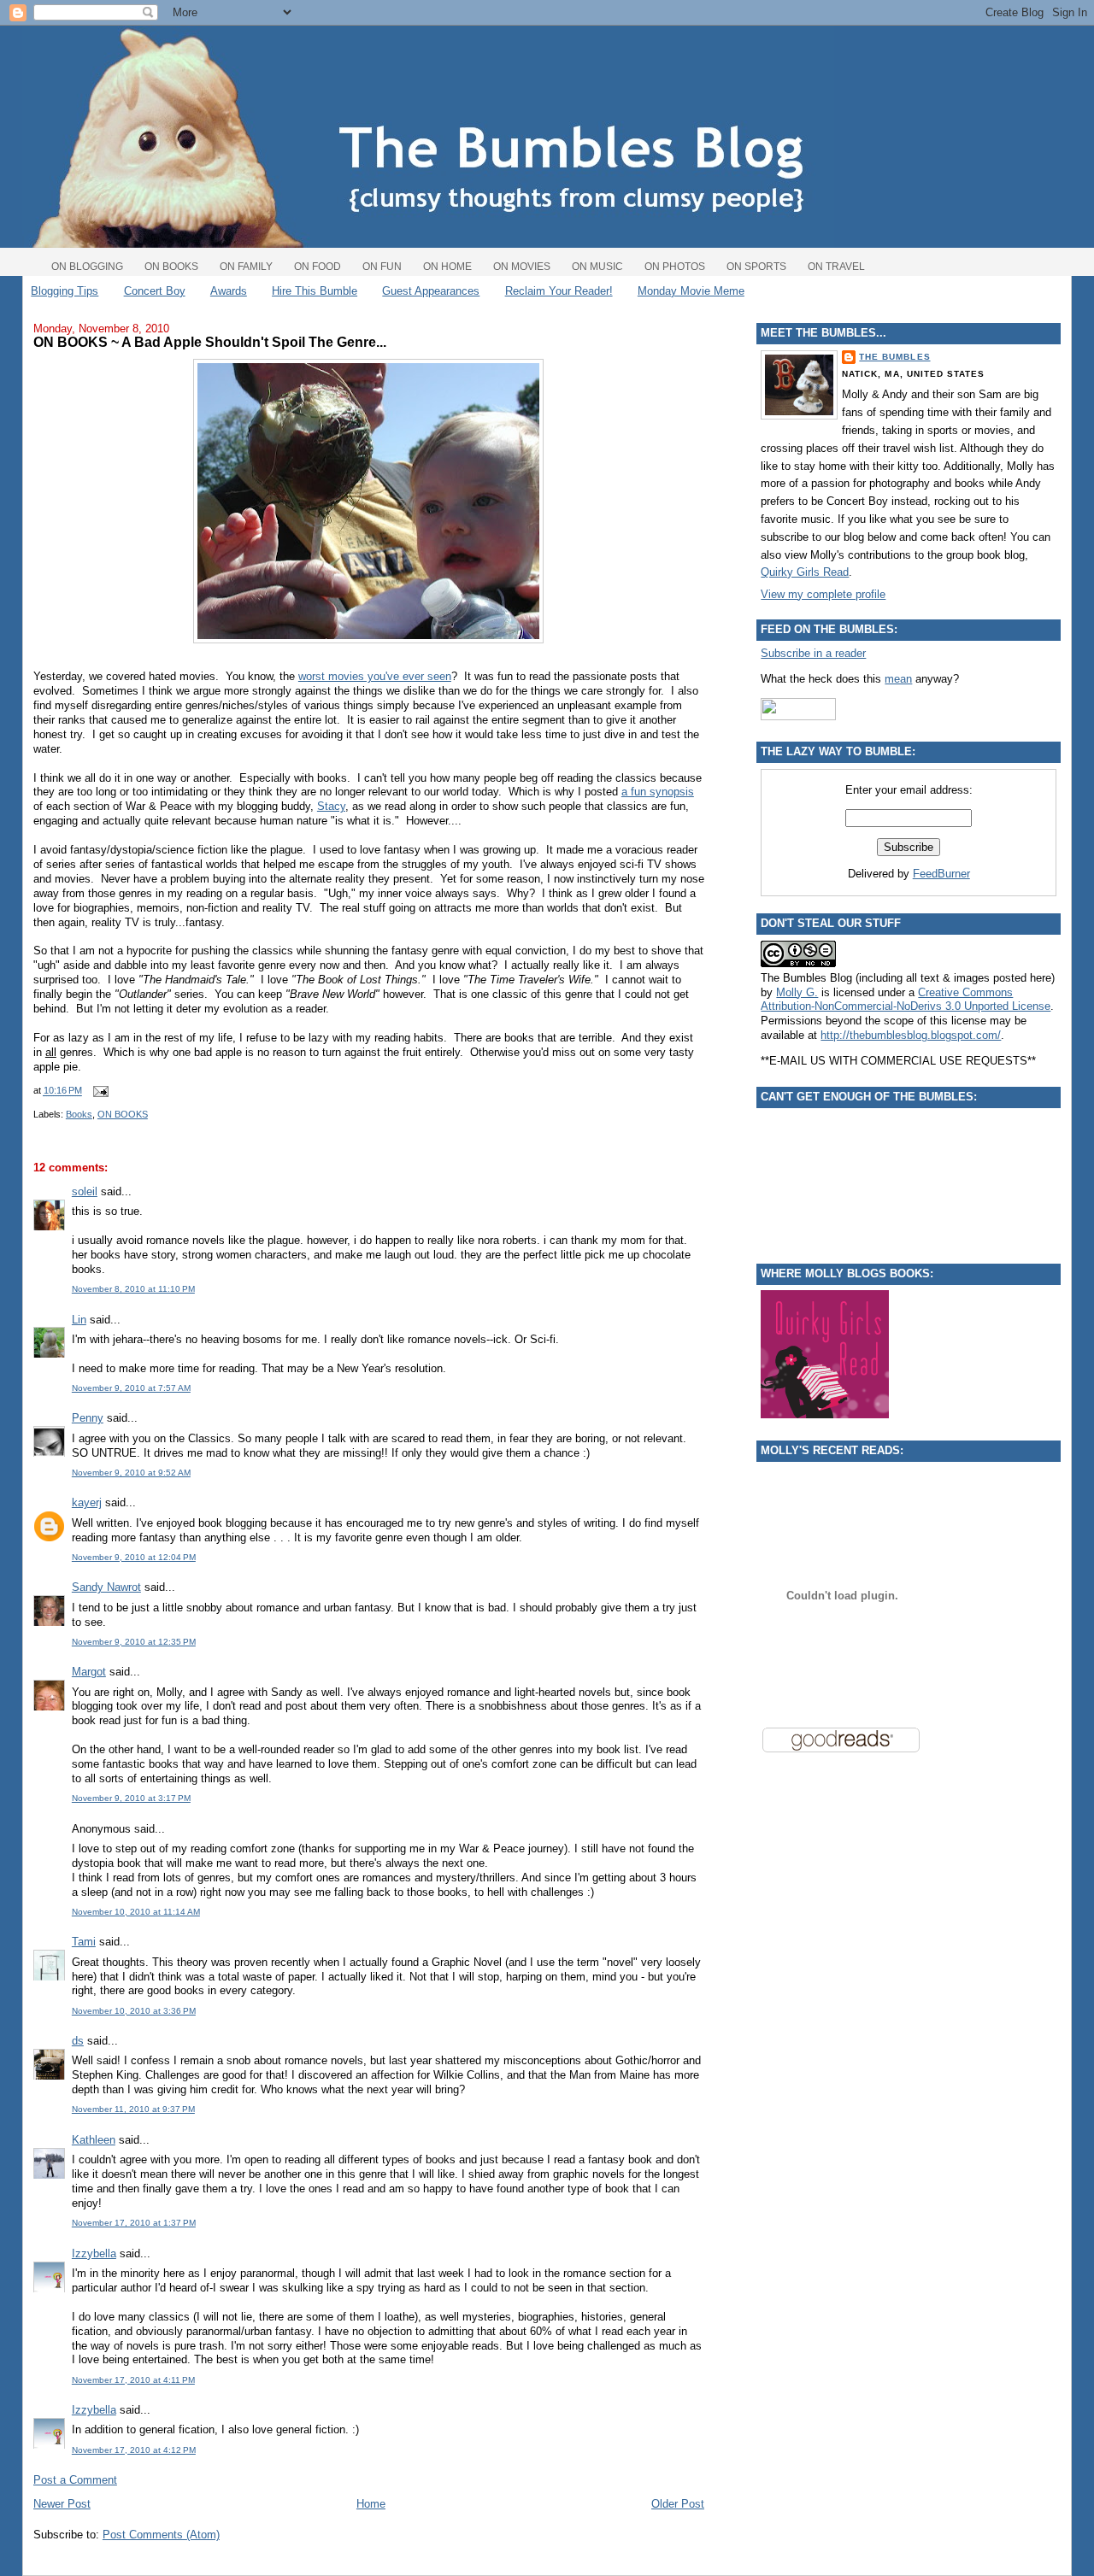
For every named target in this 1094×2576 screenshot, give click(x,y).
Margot (89, 1672)
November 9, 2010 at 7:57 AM (131, 1388)
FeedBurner (941, 874)
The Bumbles (894, 357)
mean (898, 679)
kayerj (87, 1502)
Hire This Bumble (315, 291)
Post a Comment (75, 2480)
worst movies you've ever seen (375, 676)
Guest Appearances (431, 291)
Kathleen (94, 2140)
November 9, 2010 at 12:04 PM (134, 1557)
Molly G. (797, 992)
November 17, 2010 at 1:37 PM (134, 2223)
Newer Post (62, 2504)
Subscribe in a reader (813, 653)
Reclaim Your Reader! (559, 291)
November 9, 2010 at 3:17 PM (131, 1798)
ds (78, 2041)
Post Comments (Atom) (161, 2535)
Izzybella (94, 2253)
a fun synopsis (658, 792)
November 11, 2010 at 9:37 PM (133, 2109)
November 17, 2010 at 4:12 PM (134, 2450)
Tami (84, 1942)
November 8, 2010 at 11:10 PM (133, 1289)
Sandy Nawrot (106, 1587)
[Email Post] (98, 1091)
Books (79, 1114)
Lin (79, 1320)
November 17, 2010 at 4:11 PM (133, 2380)
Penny (88, 1418)
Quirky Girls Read (805, 572)
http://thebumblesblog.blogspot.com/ (911, 1035)
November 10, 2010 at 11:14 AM (136, 1912)
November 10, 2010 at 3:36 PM (134, 2011)
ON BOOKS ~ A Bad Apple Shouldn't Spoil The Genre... (210, 342)
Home (371, 2504)
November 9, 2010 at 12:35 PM (134, 1642)
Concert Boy (155, 291)
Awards (229, 291)
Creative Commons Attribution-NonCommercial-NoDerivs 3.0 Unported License (906, 1000)
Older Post (678, 2504)
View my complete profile (823, 594)
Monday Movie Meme (691, 291)
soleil (85, 1191)
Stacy (331, 806)
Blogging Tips (65, 291)
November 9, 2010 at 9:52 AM (131, 1473)
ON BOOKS (123, 1114)
